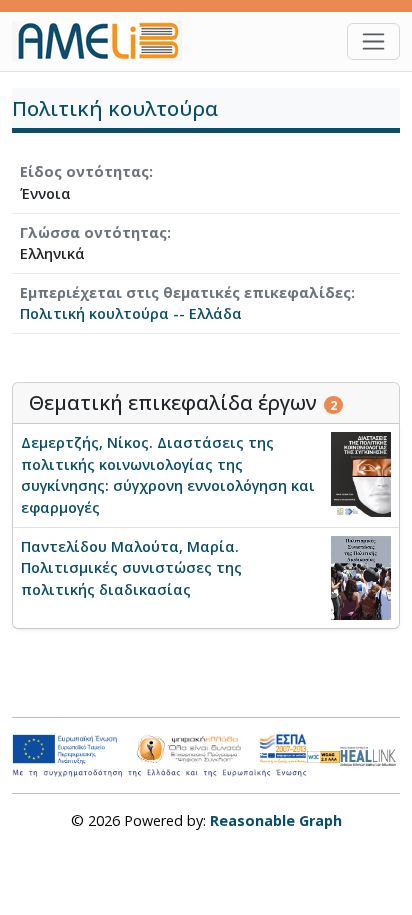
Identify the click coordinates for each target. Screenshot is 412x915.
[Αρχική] (105, 41)
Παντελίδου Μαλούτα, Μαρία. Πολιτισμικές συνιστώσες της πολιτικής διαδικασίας (131, 568)
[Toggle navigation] (373, 41)
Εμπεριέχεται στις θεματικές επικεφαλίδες (185, 292)
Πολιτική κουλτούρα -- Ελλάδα (131, 313)
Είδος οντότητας (84, 171)
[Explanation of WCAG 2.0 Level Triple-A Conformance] (324, 756)
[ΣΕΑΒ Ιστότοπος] (370, 754)
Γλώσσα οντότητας (93, 232)
